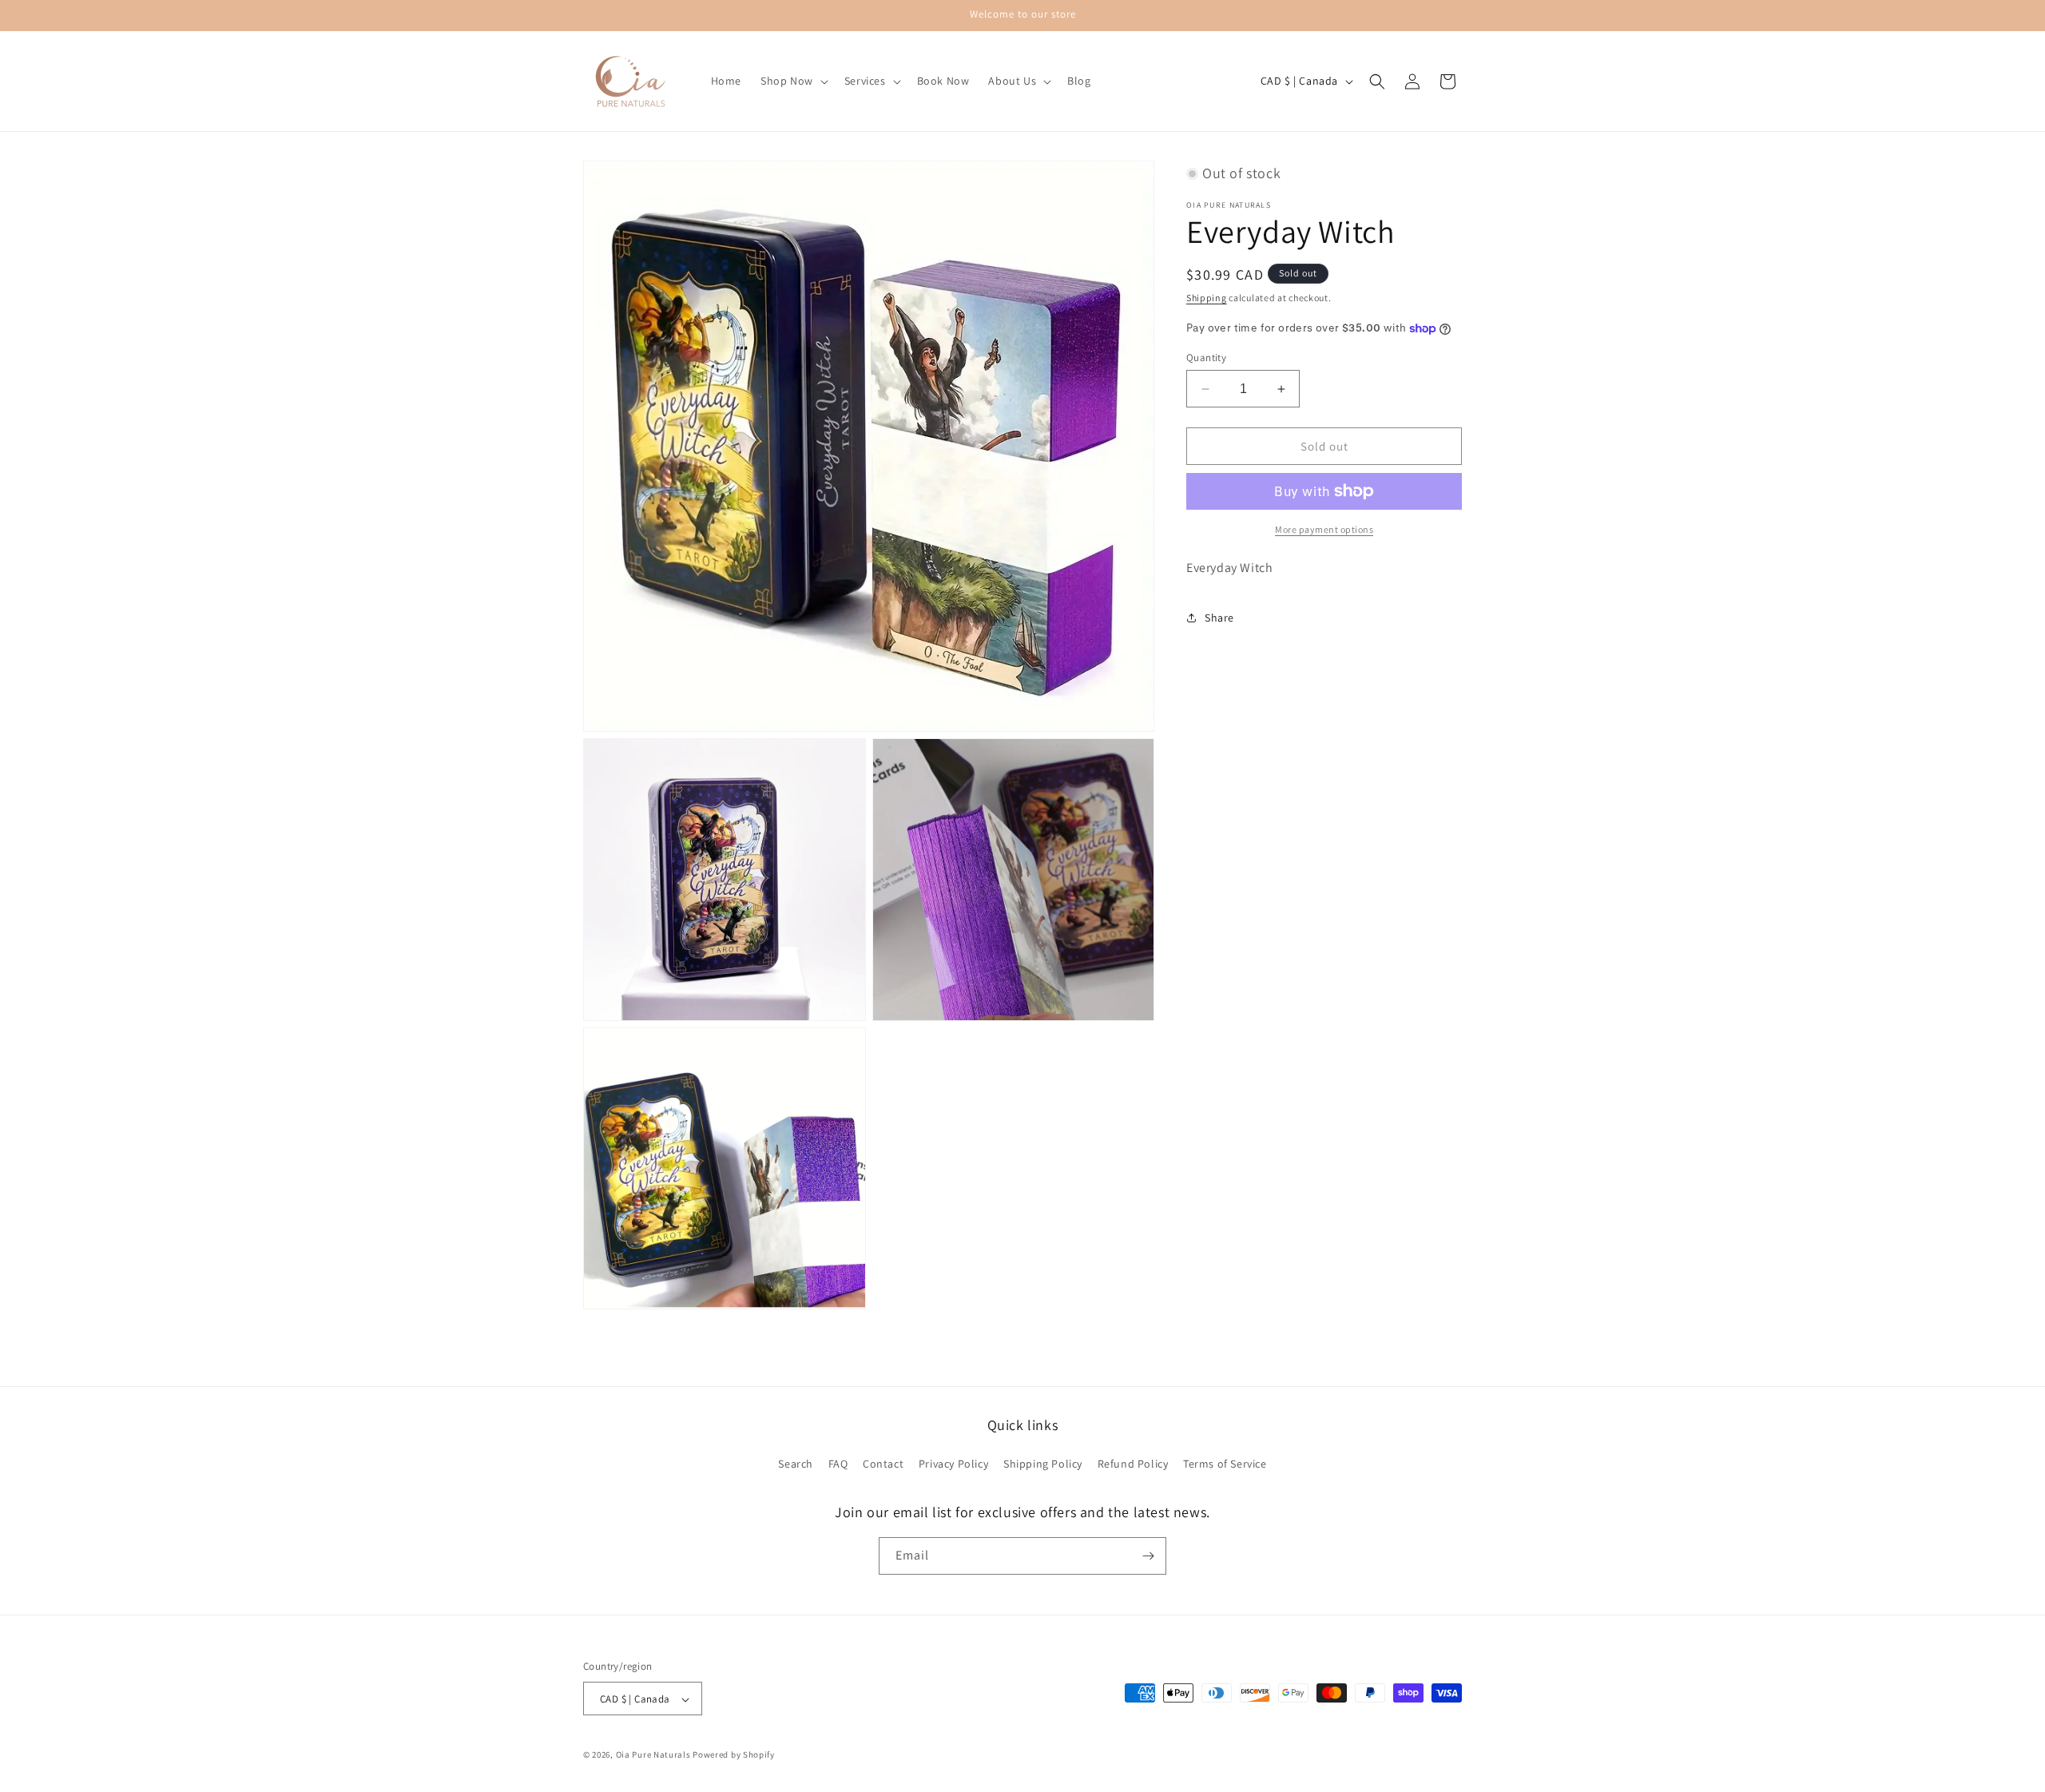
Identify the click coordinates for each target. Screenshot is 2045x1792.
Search (796, 1464)
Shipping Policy (1043, 1464)
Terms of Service (1225, 1464)
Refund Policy (1133, 1464)
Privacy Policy (953, 1464)
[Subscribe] (1148, 1556)
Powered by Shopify (734, 1755)
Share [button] (1219, 618)
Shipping (1207, 298)
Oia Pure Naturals (653, 1755)
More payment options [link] (1324, 529)
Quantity (1206, 358)
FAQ (838, 1464)
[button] (793, 81)
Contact (883, 1464)
